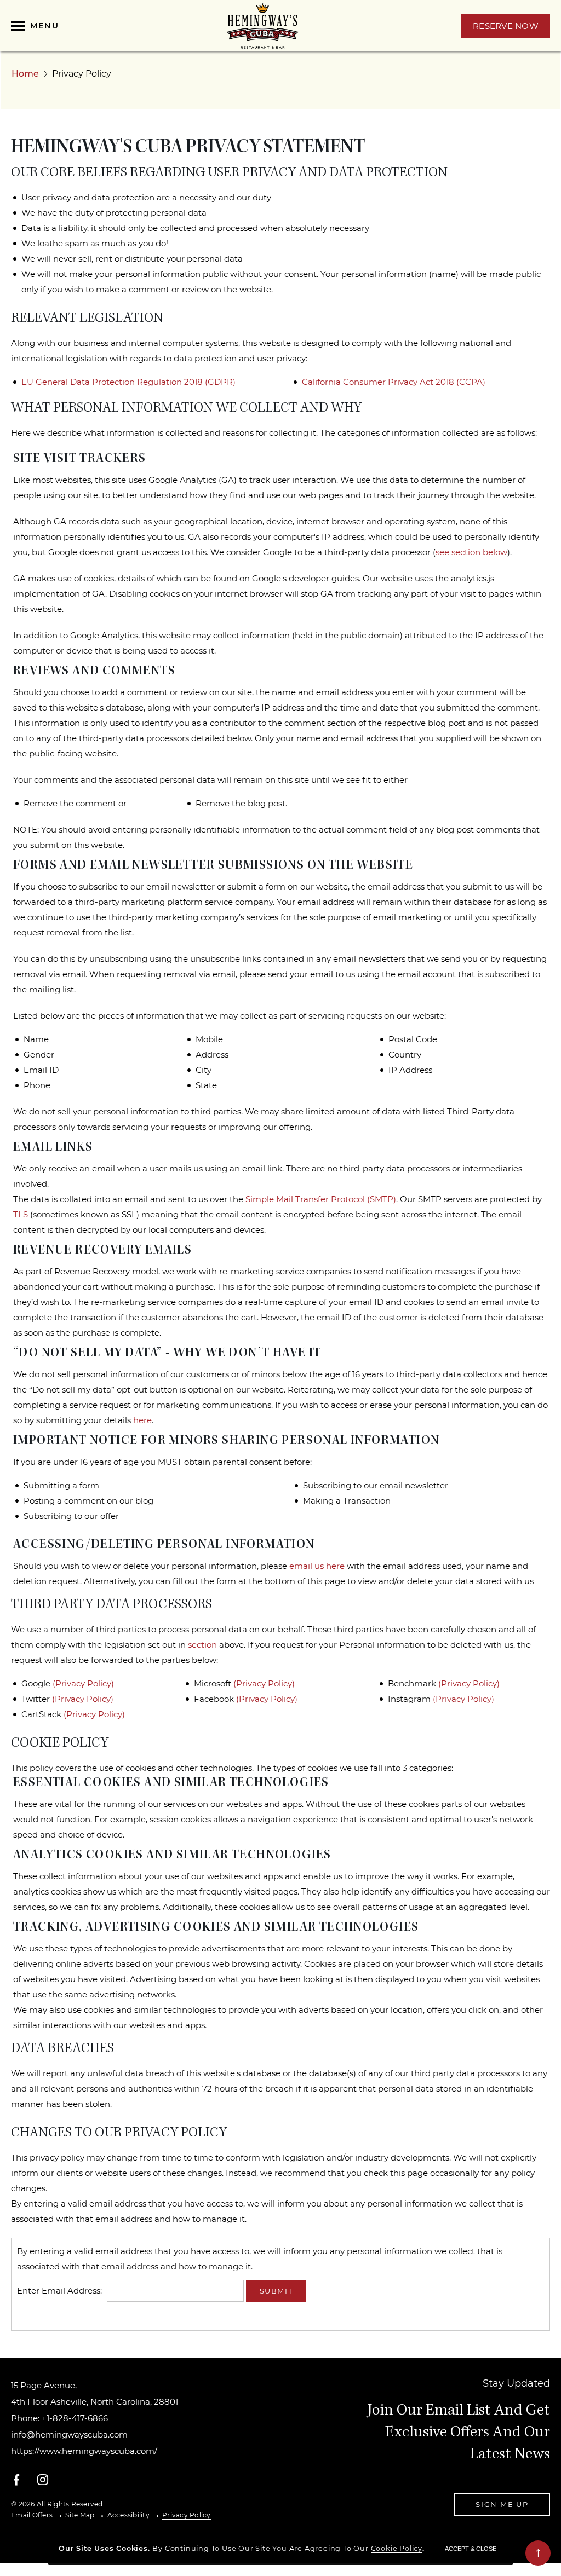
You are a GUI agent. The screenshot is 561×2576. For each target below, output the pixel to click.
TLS (21, 1214)
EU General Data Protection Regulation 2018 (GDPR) (128, 382)
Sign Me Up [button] (502, 2504)
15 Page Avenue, (95, 2393)
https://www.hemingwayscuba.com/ (84, 2451)
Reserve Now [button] (511, 29)
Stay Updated (516, 2383)
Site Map (80, 2515)
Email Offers (32, 2515)
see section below (471, 552)
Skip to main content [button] (55, 11)
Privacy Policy (187, 2515)
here (142, 1420)
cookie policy (397, 2548)
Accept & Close (471, 2549)
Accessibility (128, 2515)
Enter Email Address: (59, 2291)
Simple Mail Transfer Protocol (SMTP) (321, 1199)
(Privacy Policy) (83, 1683)
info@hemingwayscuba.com (69, 2435)
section (202, 1645)
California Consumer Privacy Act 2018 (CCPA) (394, 382)
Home (25, 74)
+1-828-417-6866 (75, 2418)
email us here (317, 1566)
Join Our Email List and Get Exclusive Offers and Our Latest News (459, 2433)
